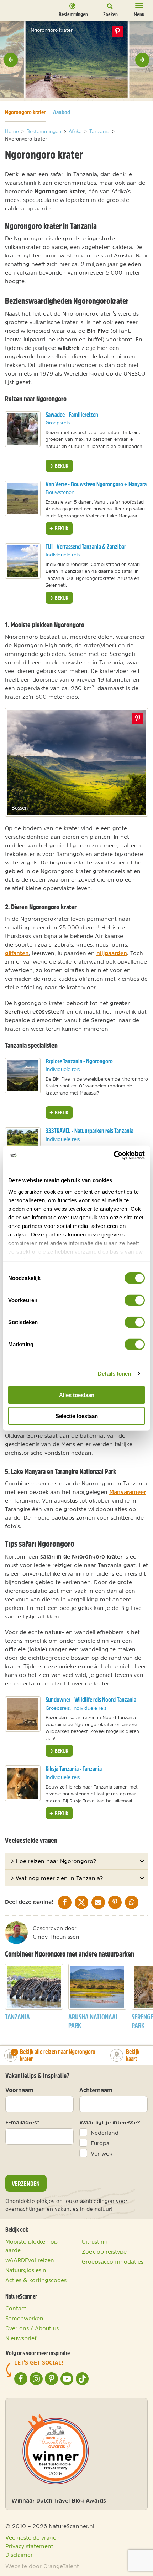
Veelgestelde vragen (33, 2537)
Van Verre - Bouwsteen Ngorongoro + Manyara (96, 484)
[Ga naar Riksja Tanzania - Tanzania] (23, 1783)
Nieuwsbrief (21, 2338)
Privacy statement (29, 2546)
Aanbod (62, 112)
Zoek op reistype (104, 2251)
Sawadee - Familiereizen (72, 415)
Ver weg (102, 2153)
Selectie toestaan (77, 1416)
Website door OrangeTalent (42, 2566)
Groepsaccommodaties (113, 2261)
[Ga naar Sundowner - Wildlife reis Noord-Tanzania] (23, 1714)
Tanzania (17, 2017)
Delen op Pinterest (117, 31)
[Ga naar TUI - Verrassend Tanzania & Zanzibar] (23, 561)
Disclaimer (19, 2555)
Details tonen (114, 1373)
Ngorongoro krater (25, 112)
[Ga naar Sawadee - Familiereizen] (23, 429)
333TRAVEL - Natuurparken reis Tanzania (89, 1131)
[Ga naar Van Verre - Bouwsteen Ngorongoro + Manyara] (23, 499)
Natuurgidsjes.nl (27, 2270)
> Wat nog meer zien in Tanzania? (57, 1878)
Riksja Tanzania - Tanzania (74, 1769)
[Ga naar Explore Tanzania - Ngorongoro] (23, 1076)
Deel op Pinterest (138, 718)
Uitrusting (95, 2241)
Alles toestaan (77, 1395)
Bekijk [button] (61, 466)
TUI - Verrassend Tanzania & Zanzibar (86, 547)
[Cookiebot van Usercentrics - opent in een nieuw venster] (114, 1155)
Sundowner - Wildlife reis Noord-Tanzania (91, 1700)
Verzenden (26, 2183)
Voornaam (19, 2090)
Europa (100, 2143)
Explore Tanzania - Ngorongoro (79, 1061)
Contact (16, 2308)
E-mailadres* (22, 2122)
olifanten (17, 953)
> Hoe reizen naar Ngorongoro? (53, 1861)
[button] (11, 60)
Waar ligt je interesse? (110, 2122)
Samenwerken (24, 2318)
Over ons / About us (32, 2328)
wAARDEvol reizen (30, 2260)
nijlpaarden (112, 953)
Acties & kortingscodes (36, 2280)
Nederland (105, 2133)
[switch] (135, 1300)
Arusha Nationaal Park (93, 2021)
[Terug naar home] (19, 10)
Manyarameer (128, 1492)
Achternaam (96, 2090)
